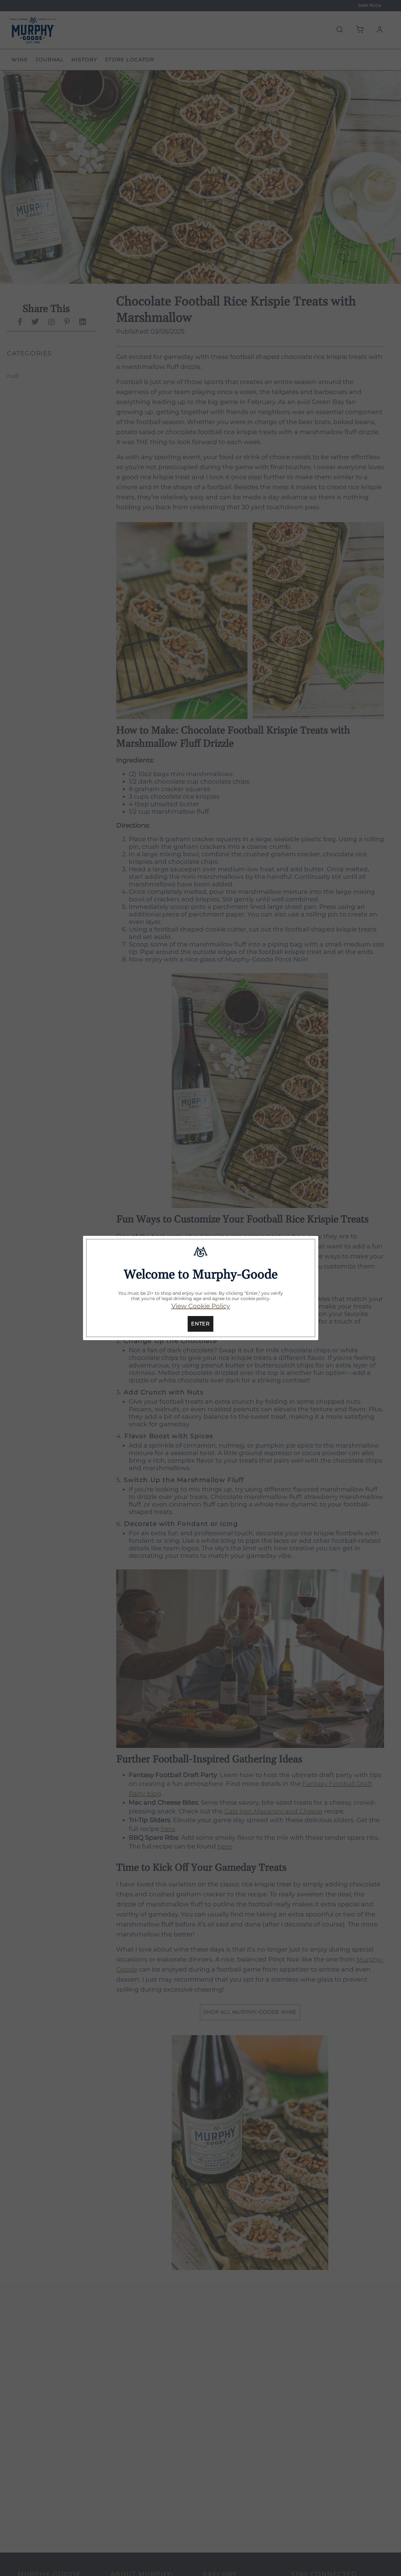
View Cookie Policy (201, 1306)
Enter (200, 1324)
